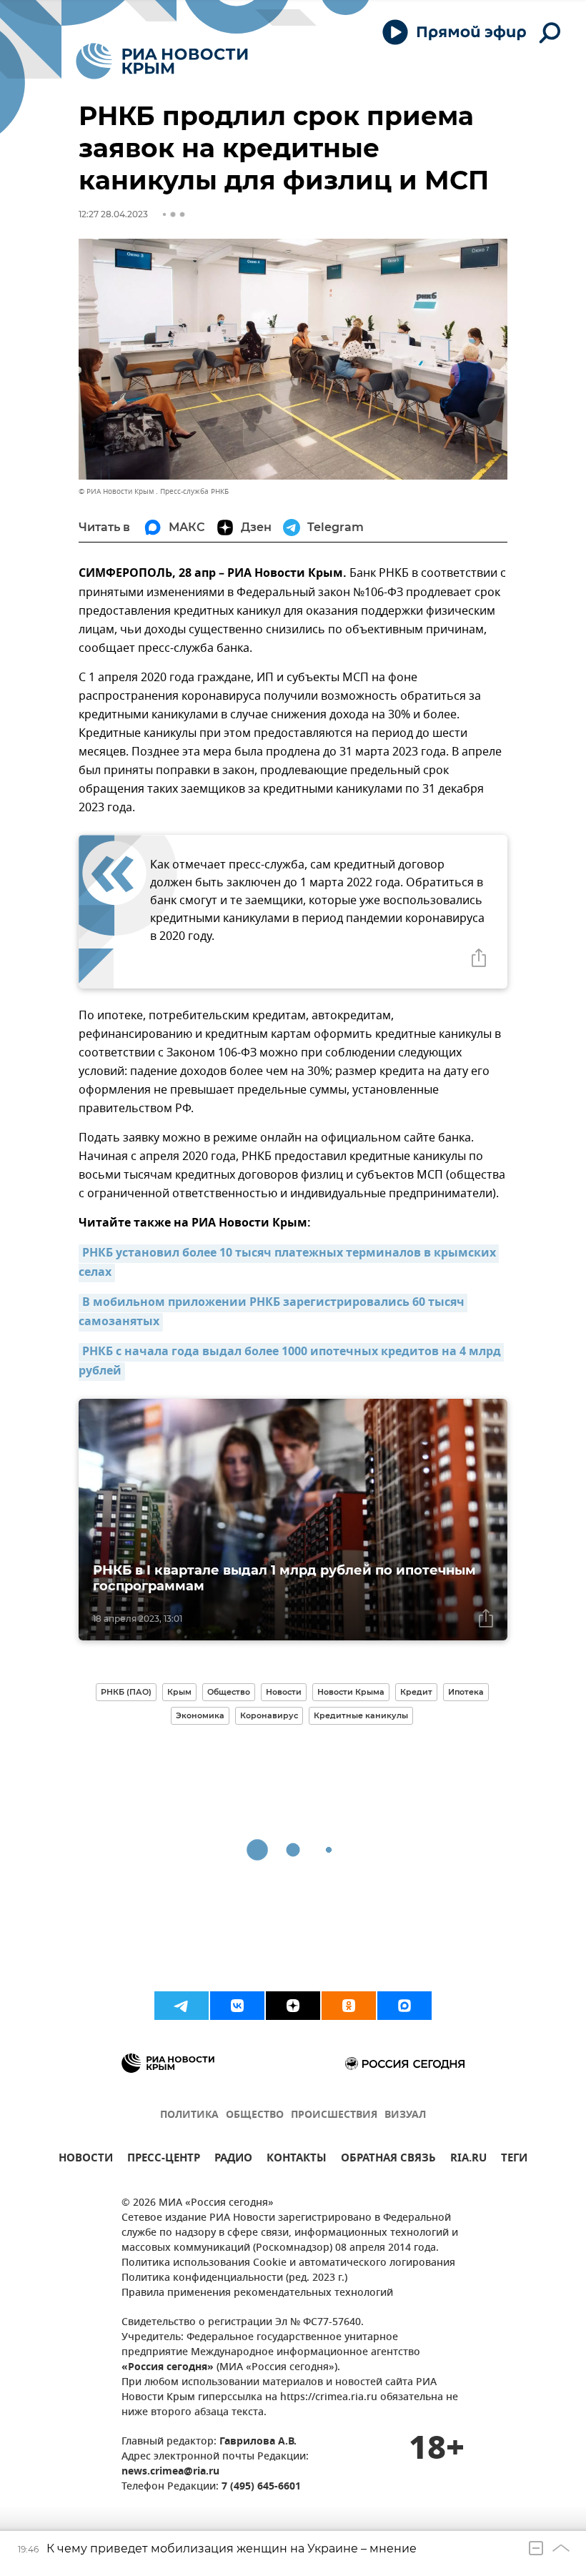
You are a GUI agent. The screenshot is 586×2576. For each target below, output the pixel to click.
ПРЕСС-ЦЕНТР (164, 2160)
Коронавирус (269, 1715)
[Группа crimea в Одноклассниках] (349, 2006)
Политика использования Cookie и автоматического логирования (288, 2263)
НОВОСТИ (86, 2160)
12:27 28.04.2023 (113, 214)
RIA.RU (468, 2160)
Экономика (200, 1715)
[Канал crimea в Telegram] (182, 2006)
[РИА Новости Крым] (162, 61)
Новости (284, 1692)
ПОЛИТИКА (189, 2115)
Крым (179, 1692)
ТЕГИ (514, 2160)
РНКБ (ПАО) (126, 1692)
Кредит (416, 1692)
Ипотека (466, 1692)
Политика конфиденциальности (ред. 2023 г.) (234, 2278)
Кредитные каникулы (361, 1715)
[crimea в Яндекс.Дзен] (293, 2006)
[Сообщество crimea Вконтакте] (237, 2006)
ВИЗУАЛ (405, 2115)
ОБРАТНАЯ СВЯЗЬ (388, 2160)
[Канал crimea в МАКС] (404, 2006)
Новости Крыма (351, 1692)
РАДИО (233, 2160)
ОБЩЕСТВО (255, 2115)
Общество (229, 1692)
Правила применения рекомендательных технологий (257, 2293)
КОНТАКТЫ (297, 2160)
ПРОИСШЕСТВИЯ (334, 2115)
